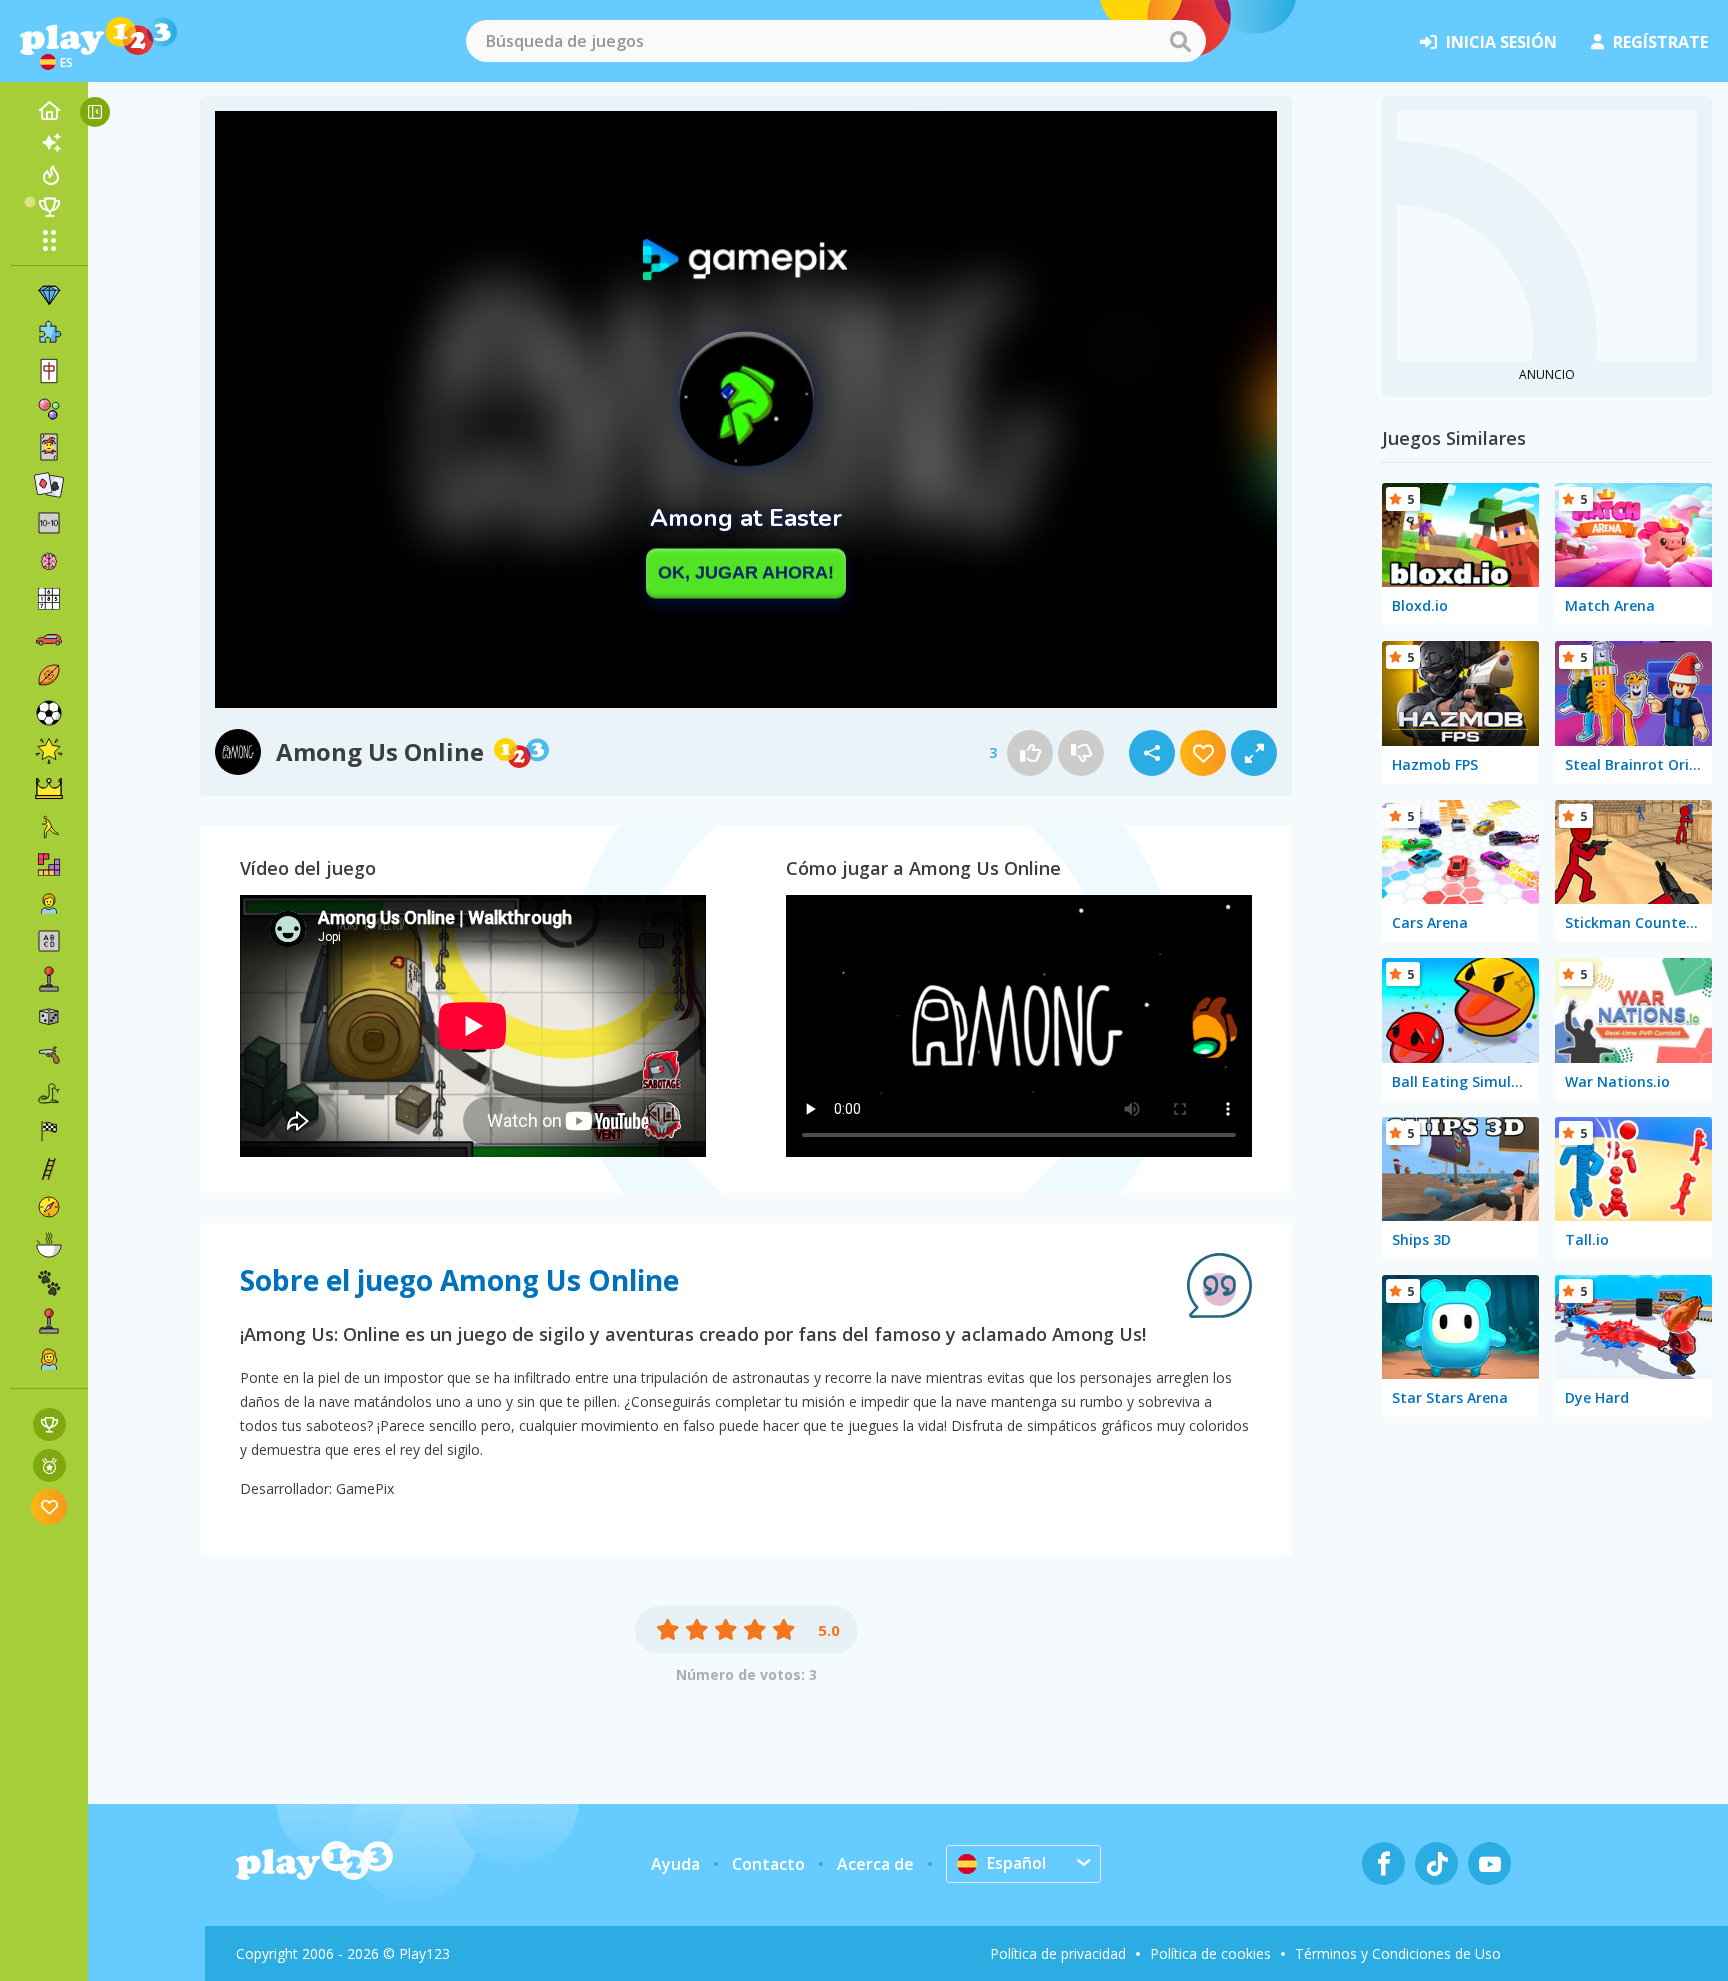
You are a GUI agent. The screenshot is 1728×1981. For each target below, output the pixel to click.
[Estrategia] (49, 789)
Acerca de (875, 1864)
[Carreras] (49, 1131)
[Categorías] (49, 240)
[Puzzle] (49, 333)
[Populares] (49, 175)
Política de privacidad (1058, 1953)
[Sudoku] (49, 599)
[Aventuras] (49, 1207)
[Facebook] (1383, 1863)
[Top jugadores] (49, 207)
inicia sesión (1501, 42)
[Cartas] (49, 447)
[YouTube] (1489, 1863)
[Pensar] (49, 561)
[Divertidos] (49, 751)
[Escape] (49, 827)
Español (1016, 1863)
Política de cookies (1210, 1953)
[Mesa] (49, 1017)
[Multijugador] (49, 1321)
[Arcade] (49, 979)
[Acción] (49, 1055)
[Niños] (49, 903)
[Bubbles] (49, 409)
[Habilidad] (49, 1169)
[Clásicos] (49, 1093)
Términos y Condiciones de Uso (1398, 1953)
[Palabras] (49, 941)
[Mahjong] (49, 371)
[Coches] (49, 637)
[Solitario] (49, 485)
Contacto (768, 1864)
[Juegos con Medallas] (49, 1465)
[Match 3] (49, 295)
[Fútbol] (49, 713)
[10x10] (49, 523)
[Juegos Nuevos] (49, 143)
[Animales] (49, 1283)
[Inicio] (49, 111)
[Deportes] (49, 675)
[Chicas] (49, 1359)
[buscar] (1180, 41)
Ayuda (675, 1864)
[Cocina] (49, 1245)
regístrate (1660, 42)
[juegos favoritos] (49, 1506)
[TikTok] (1436, 1863)
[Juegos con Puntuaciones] (49, 1424)
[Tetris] (49, 865)
